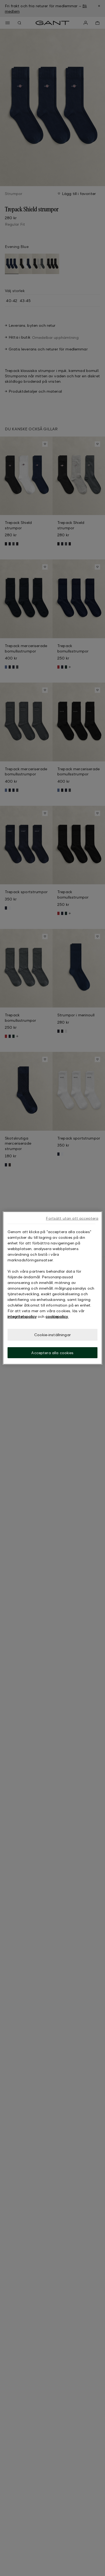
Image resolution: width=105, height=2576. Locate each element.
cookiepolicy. (57, 1316)
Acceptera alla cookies (52, 1353)
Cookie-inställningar (52, 1335)
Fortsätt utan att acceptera (72, 1218)
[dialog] (53, 1288)
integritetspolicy (22, 1316)
